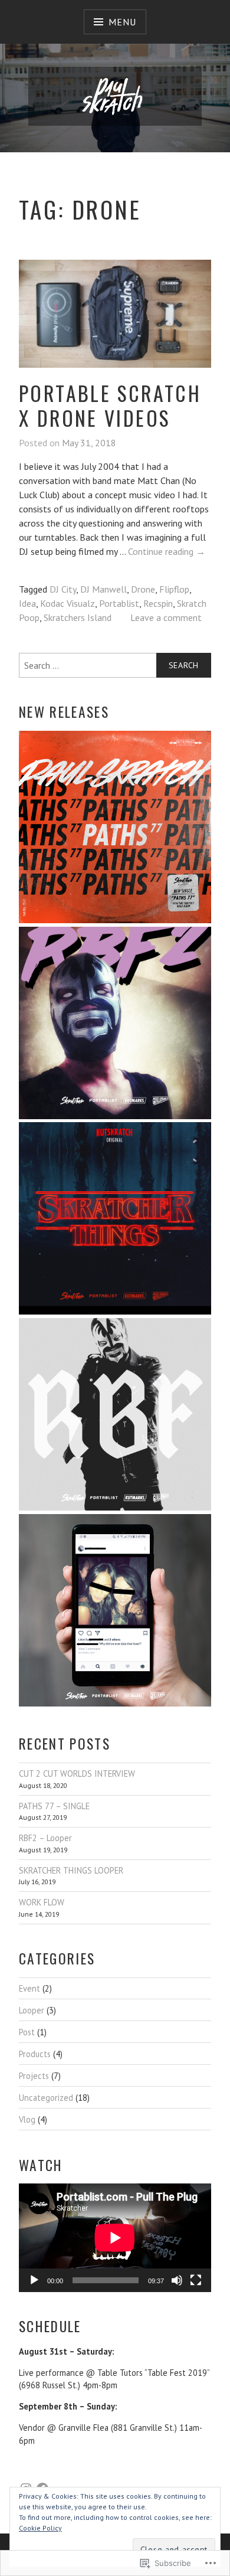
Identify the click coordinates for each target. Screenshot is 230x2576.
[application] (115, 2237)
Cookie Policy (40, 2528)
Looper (32, 2010)
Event (29, 1988)
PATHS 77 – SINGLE (54, 1806)
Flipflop (174, 589)
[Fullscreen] (196, 2280)
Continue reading (167, 552)
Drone (143, 589)
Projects (34, 2076)
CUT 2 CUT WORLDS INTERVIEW (77, 1774)
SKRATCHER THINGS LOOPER (71, 1870)
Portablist (119, 603)
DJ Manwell (103, 589)
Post (27, 2032)
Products (35, 2054)
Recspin (158, 603)
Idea (27, 603)
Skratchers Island (78, 617)
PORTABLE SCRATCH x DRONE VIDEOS (110, 406)
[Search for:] (115, 665)
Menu (122, 22)
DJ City (63, 589)
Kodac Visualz (68, 603)
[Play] (34, 2280)
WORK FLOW (42, 1902)
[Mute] (177, 2280)
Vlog (27, 2119)
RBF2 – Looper (45, 1838)
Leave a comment (166, 617)
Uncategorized (46, 2098)
